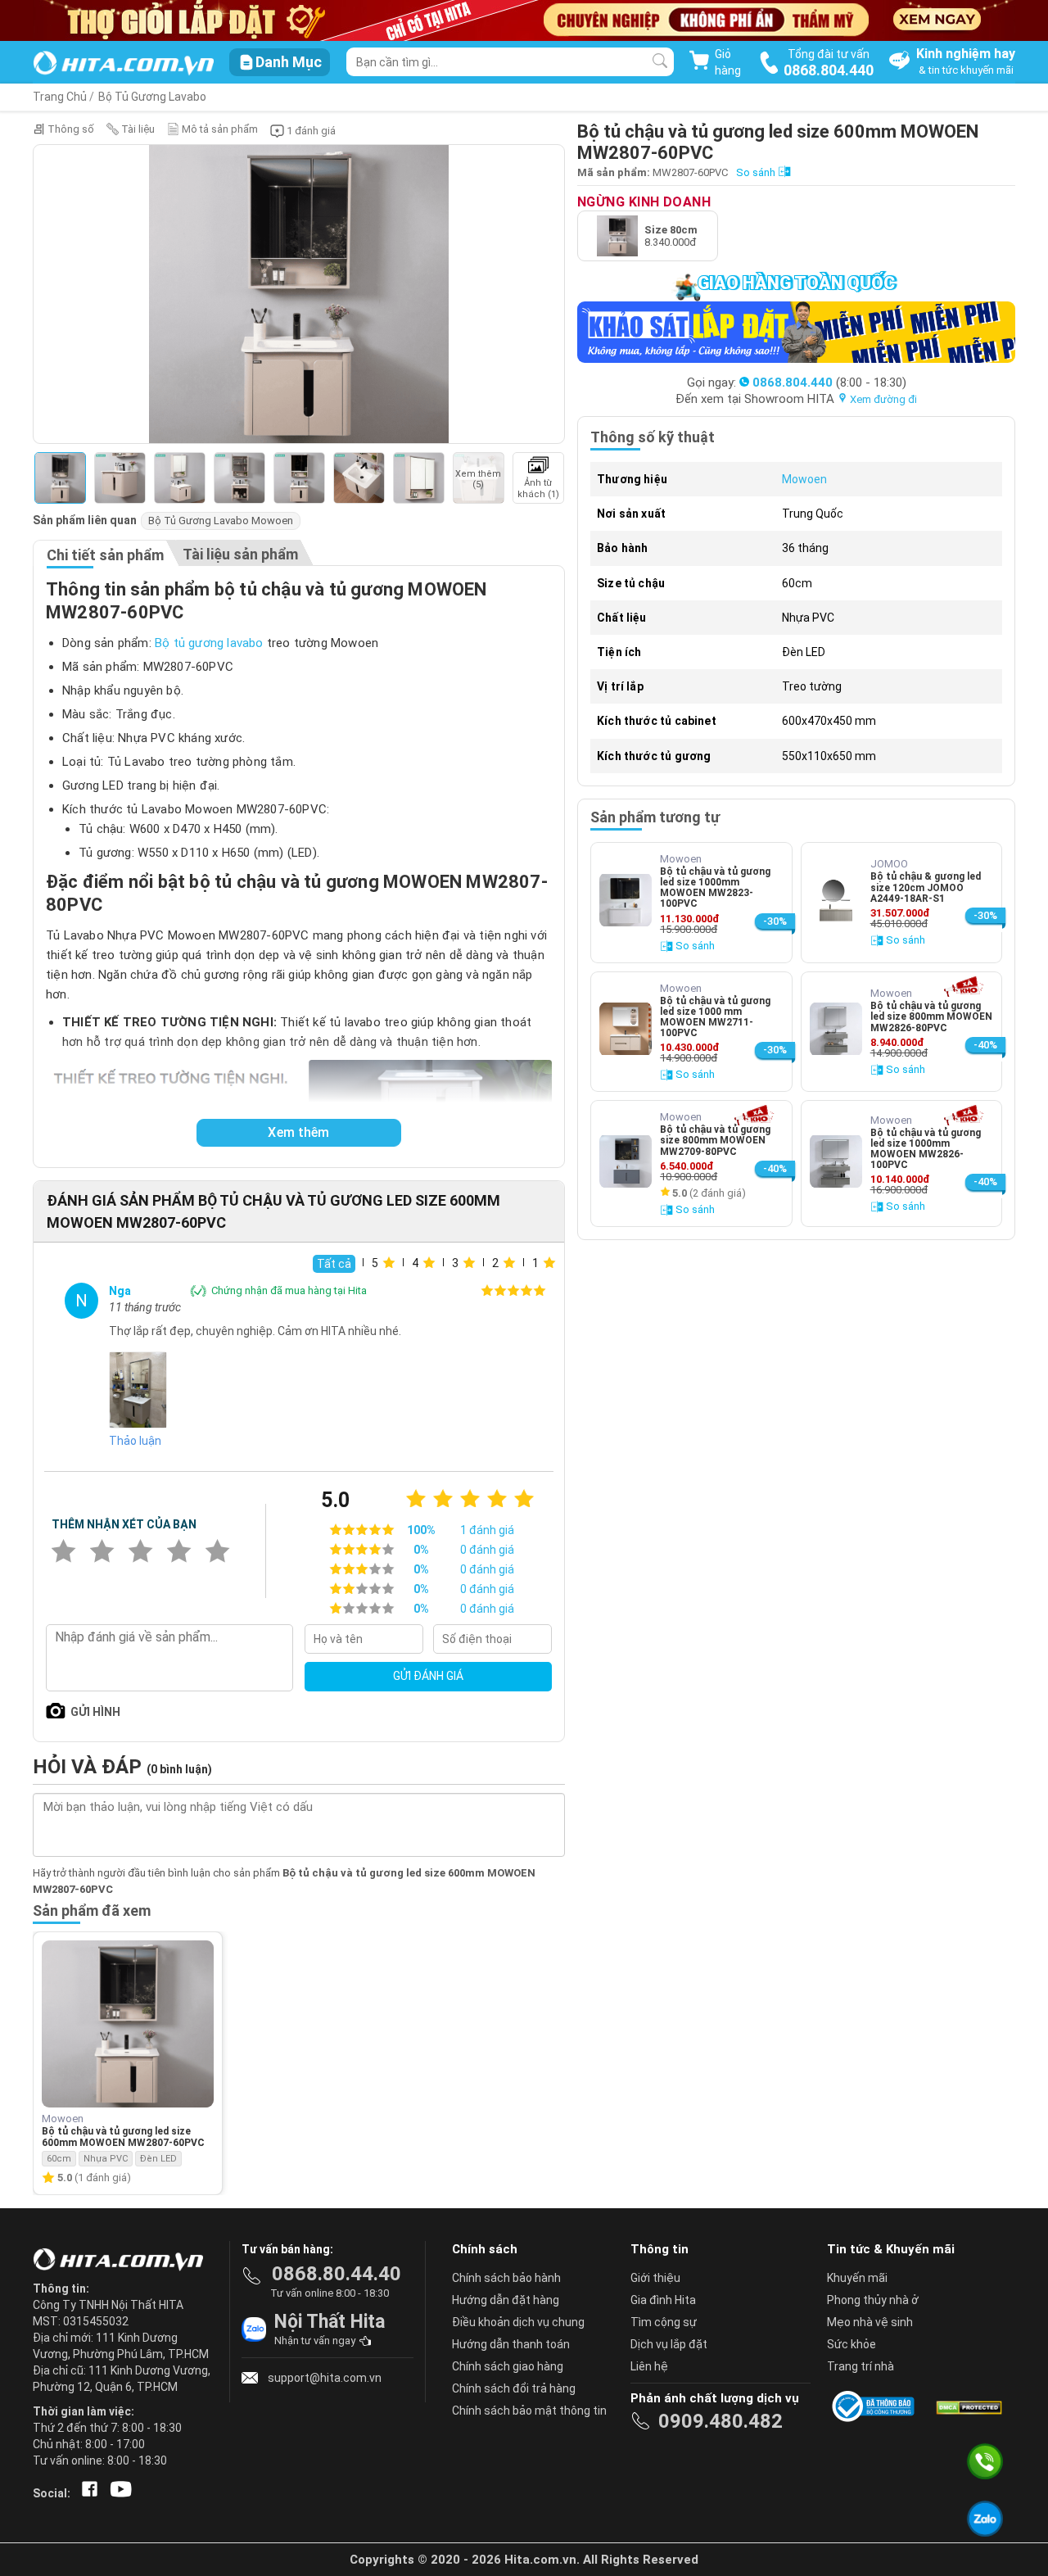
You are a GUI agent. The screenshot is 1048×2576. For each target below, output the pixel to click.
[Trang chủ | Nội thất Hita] (123, 64)
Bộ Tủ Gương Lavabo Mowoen (221, 521)
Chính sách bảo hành (506, 2278)
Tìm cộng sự (664, 2322)
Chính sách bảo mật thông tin (529, 2411)
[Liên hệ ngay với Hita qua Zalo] (985, 2519)
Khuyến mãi (857, 2278)
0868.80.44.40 (337, 2274)
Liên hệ (649, 2366)
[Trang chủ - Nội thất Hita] (123, 2261)
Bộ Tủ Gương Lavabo (152, 97)
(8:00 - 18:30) (829, 383)
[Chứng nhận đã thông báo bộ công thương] (876, 2406)
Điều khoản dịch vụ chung (518, 2322)
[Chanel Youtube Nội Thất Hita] (118, 2493)
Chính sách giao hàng (508, 2366)
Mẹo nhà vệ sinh (870, 2322)
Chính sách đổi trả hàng (514, 2388)
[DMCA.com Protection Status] (968, 2406)
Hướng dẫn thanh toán (511, 2344)
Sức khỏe (851, 2344)
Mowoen (804, 479)
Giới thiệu (655, 2278)
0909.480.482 (720, 2421)
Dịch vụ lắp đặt (669, 2344)
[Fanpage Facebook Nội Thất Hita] (86, 2493)
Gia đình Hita (663, 2300)
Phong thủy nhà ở (873, 2300)
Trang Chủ (60, 97)
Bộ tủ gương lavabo (209, 643)
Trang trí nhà (861, 2366)
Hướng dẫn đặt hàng (506, 2300)
